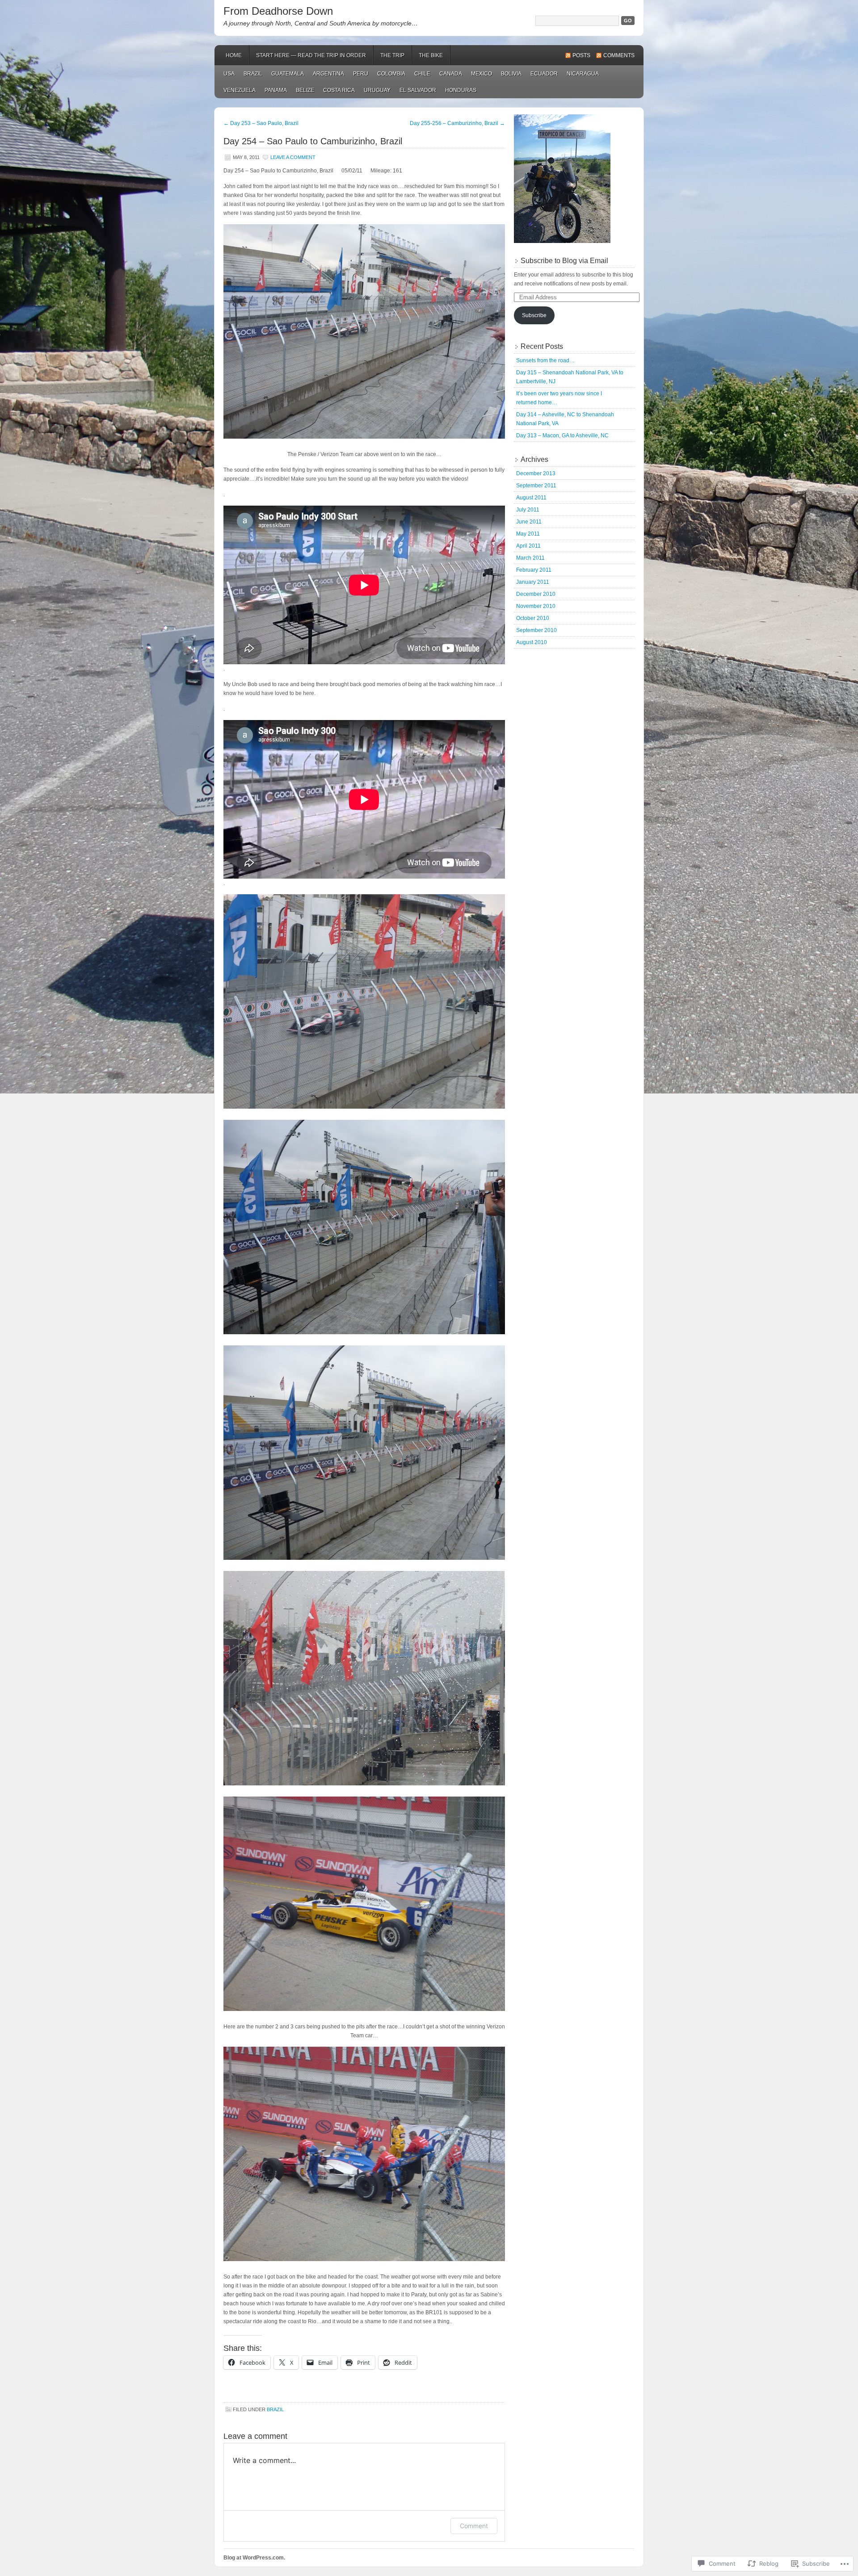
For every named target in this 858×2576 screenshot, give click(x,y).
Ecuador (544, 74)
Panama (276, 90)
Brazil (253, 74)
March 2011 (530, 558)
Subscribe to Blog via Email (564, 261)
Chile (422, 74)
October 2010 (533, 618)
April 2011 (528, 546)
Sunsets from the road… (545, 360)
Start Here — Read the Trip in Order (311, 55)
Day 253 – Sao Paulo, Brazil (261, 123)
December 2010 (536, 594)
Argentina (328, 74)
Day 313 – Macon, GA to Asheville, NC (562, 436)
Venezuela (240, 90)
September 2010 (536, 630)
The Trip (392, 55)
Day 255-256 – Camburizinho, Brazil (457, 123)
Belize (305, 90)
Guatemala (288, 74)
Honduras (461, 90)
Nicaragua (583, 74)
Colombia (391, 74)
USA (229, 74)
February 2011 (534, 570)
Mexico (482, 74)
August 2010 (532, 642)
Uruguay (377, 90)
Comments (619, 55)
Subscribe (534, 315)
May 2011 (528, 534)
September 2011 (536, 486)
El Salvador (418, 90)
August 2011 (531, 498)
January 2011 (533, 582)
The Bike (431, 55)
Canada (451, 74)
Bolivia (511, 74)
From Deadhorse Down (278, 11)
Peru (361, 74)
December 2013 (536, 473)
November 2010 (536, 606)
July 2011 (528, 510)
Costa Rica (339, 90)
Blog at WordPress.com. (254, 2558)
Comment (474, 2526)
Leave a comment (293, 157)
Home (234, 55)
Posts (581, 55)
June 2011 (529, 522)
